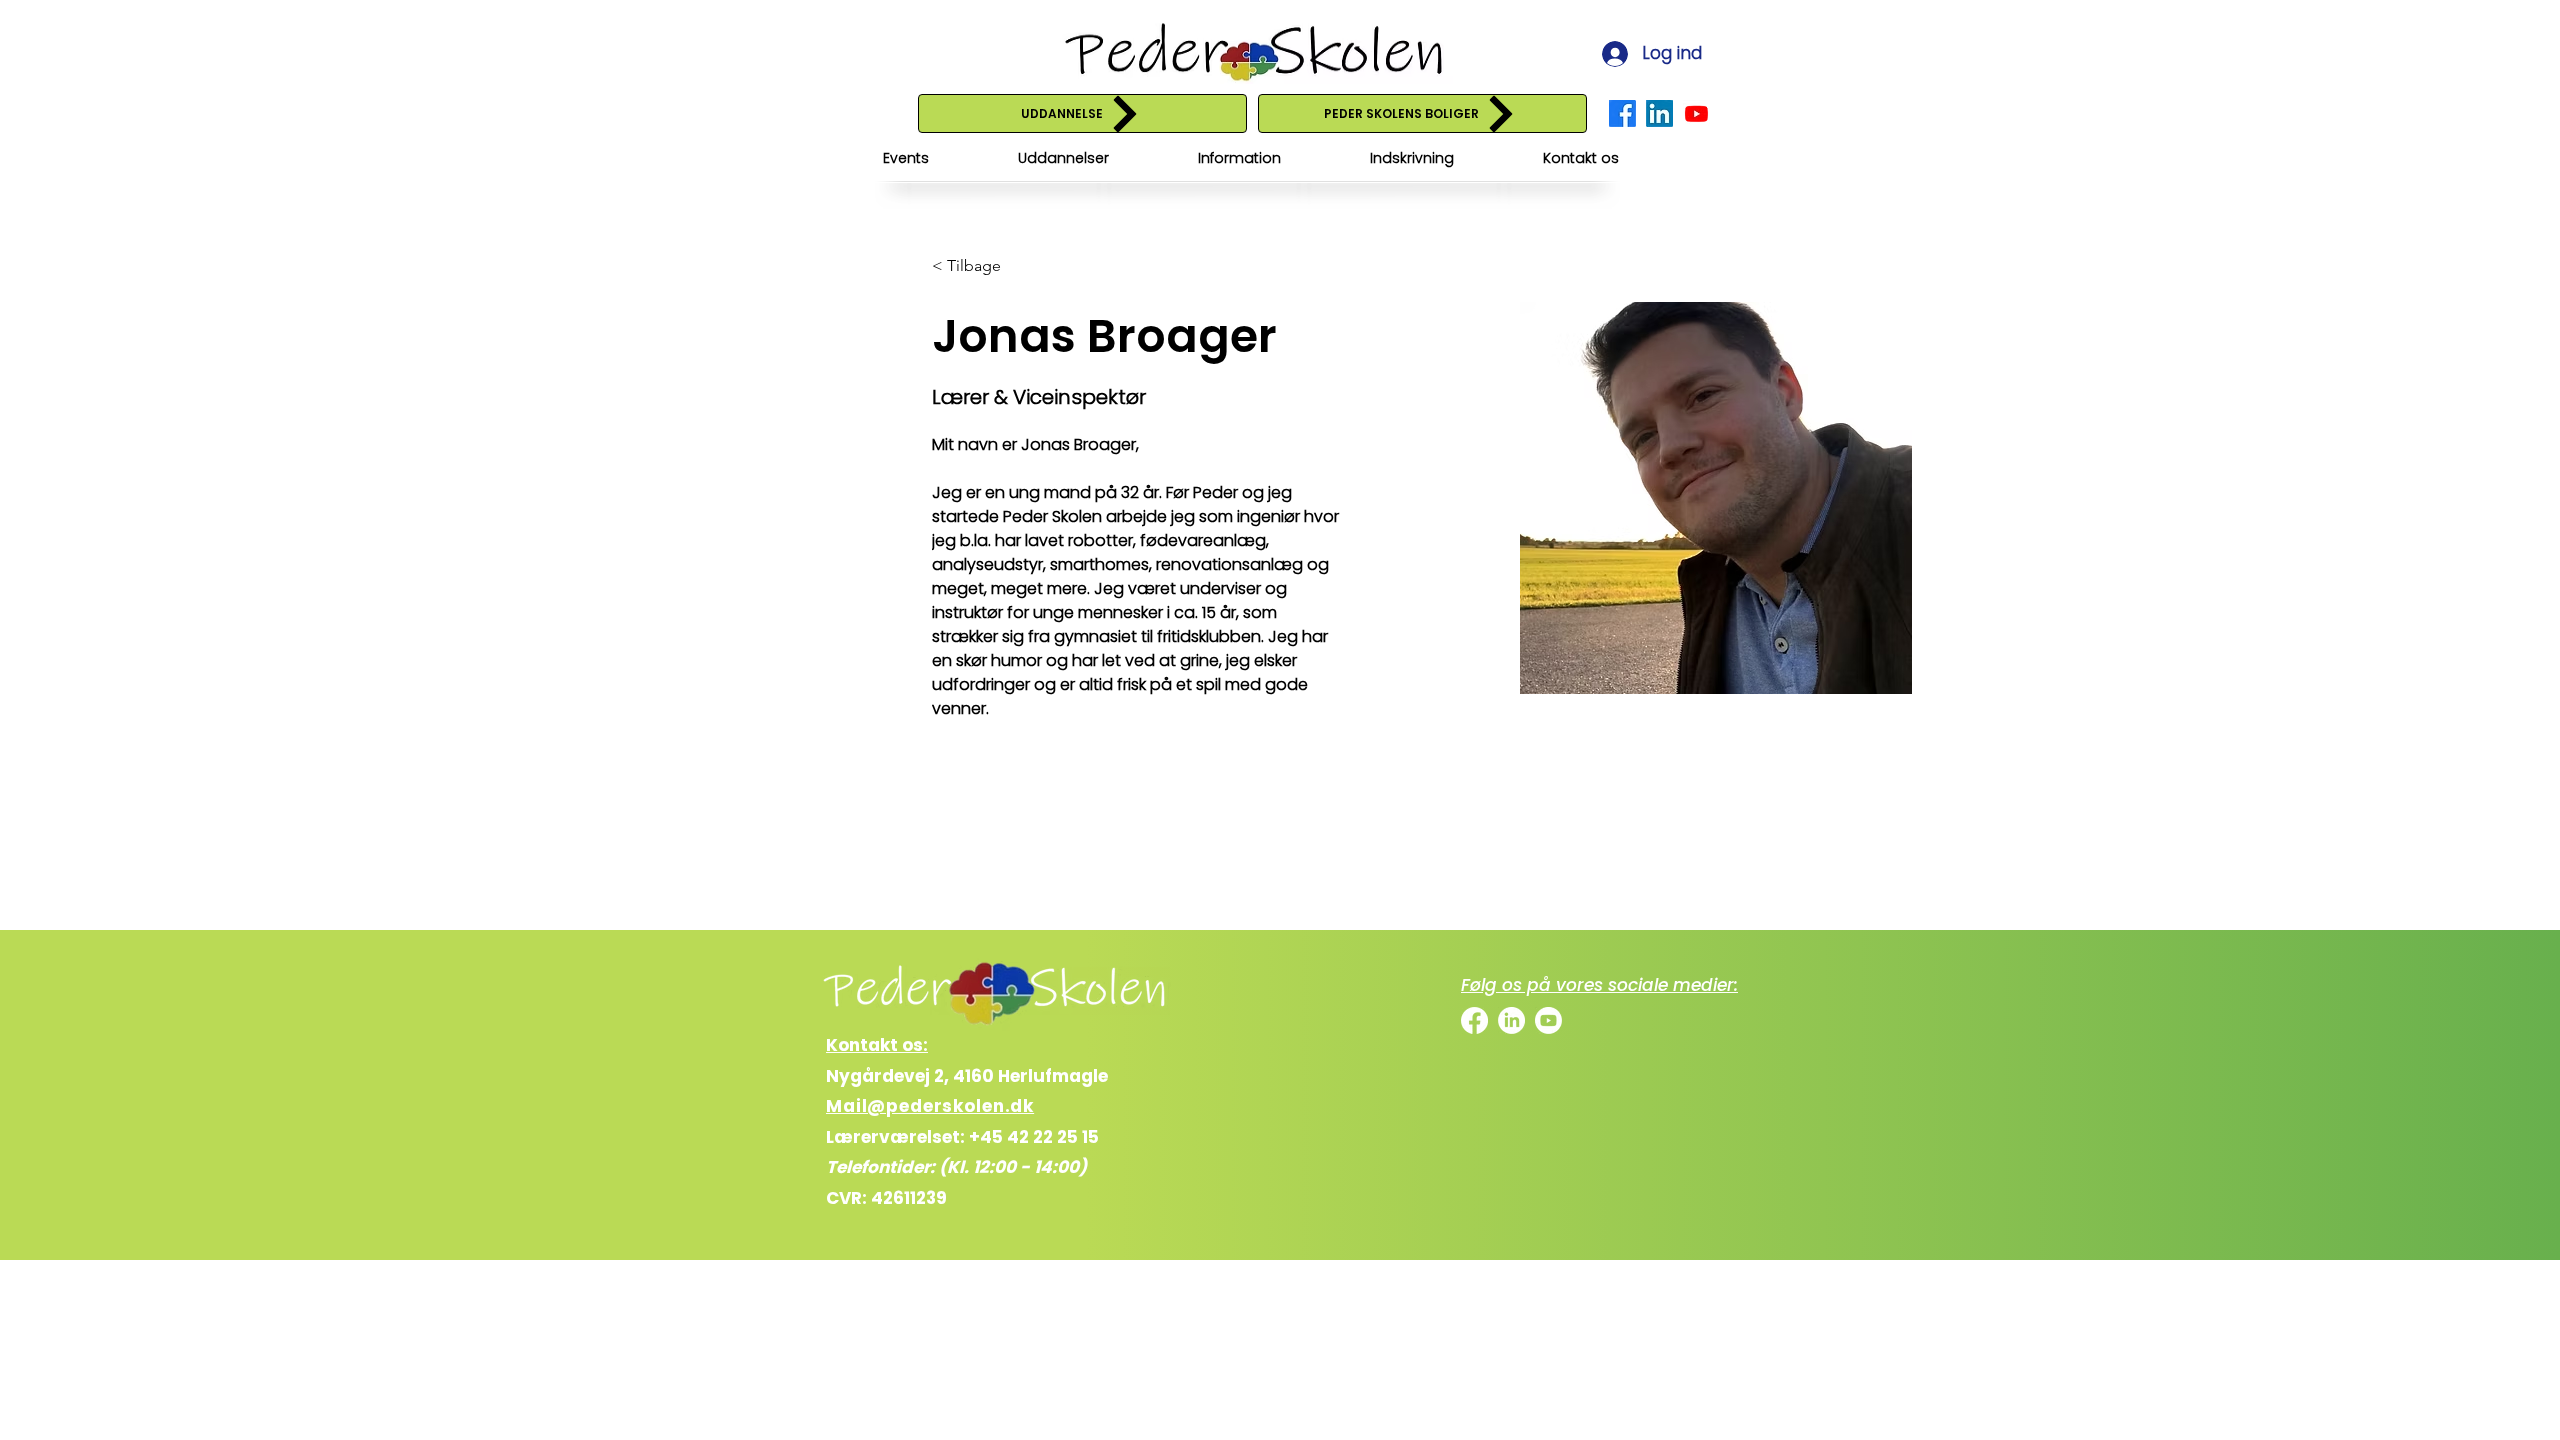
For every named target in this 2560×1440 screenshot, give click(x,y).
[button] (1063, 158)
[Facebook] (1474, 1020)
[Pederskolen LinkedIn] (1659, 113)
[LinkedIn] (1511, 1020)
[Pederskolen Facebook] (1622, 113)
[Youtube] (1548, 1020)
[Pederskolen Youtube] (1696, 113)
